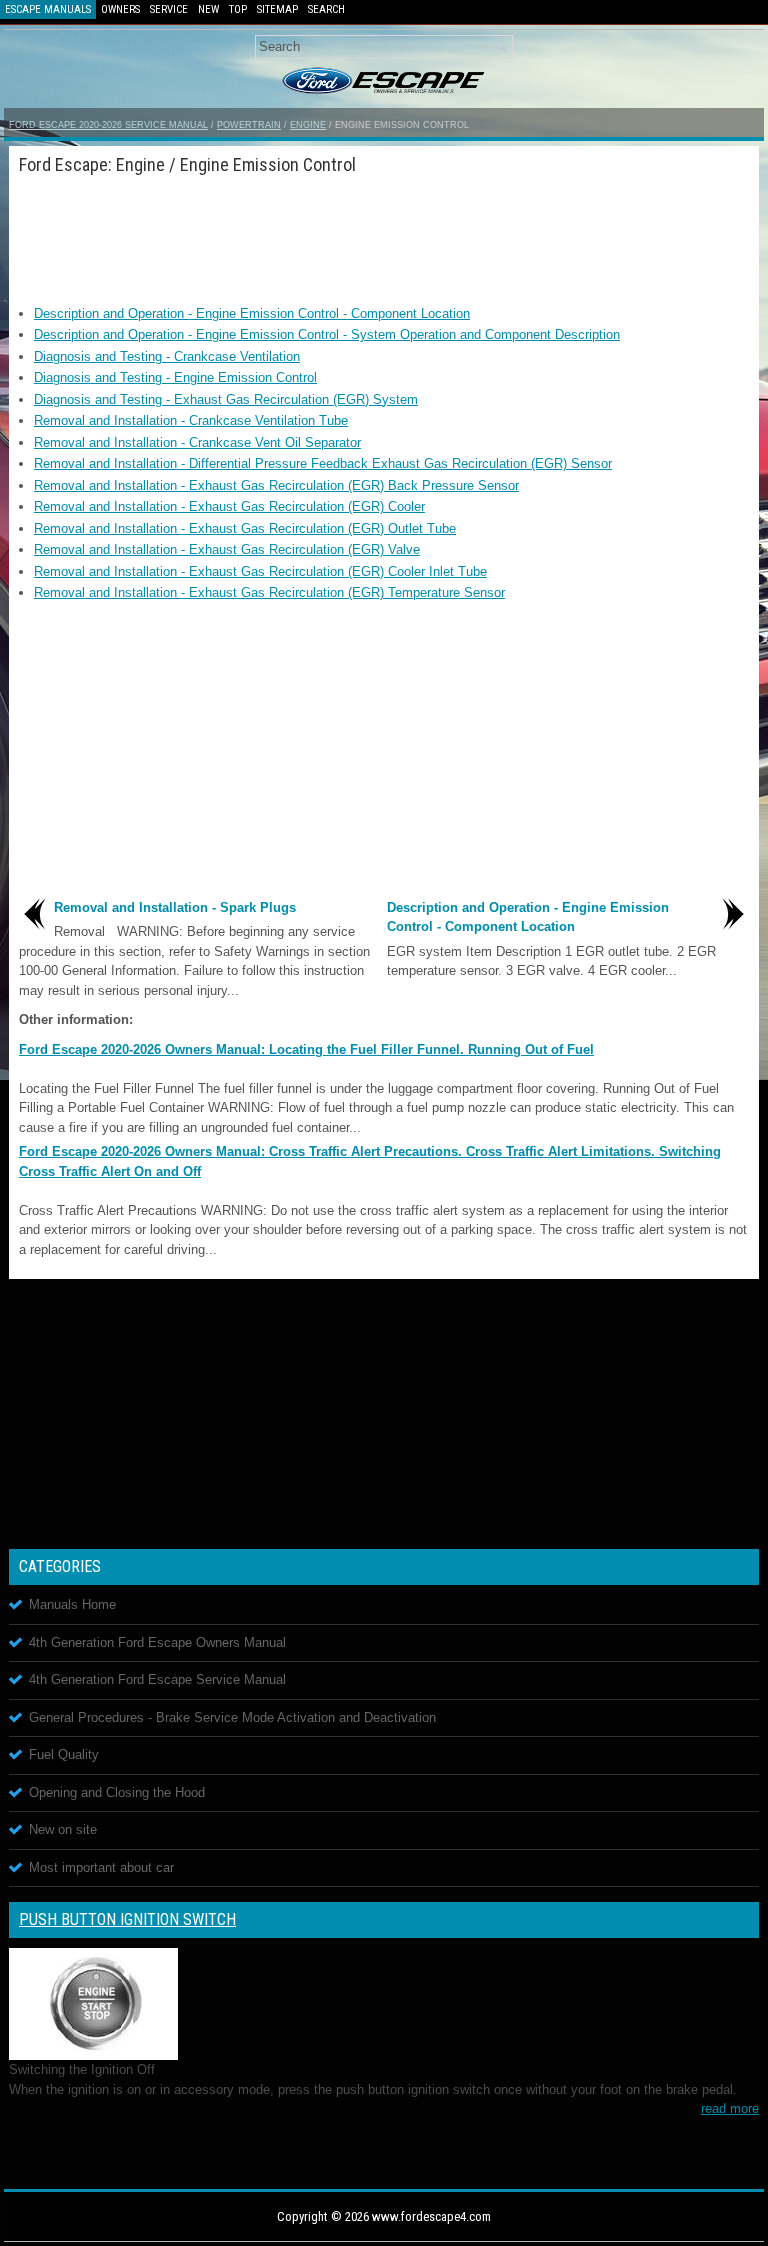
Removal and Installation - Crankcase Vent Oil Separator (197, 442)
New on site (63, 1829)
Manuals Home (72, 1604)
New (208, 9)
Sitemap (277, 9)
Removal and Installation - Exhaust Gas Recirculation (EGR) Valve (227, 549)
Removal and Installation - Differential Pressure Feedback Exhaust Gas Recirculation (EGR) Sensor (323, 463)
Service (169, 9)
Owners (120, 9)
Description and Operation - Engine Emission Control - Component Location (252, 313)
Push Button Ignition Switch (127, 1919)
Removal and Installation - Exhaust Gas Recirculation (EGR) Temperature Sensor (269, 592)
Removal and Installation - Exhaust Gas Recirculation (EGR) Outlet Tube (245, 528)
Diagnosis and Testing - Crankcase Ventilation (167, 356)
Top (238, 9)
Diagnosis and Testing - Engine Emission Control (175, 377)
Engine (308, 125)
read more (730, 2108)
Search (326, 9)
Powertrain (249, 125)
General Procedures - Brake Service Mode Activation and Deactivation (232, 1717)
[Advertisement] (384, 234)
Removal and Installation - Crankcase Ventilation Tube (191, 420)
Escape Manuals (48, 9)
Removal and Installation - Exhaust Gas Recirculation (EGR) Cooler (229, 506)
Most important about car (101, 1867)
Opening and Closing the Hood (117, 1792)
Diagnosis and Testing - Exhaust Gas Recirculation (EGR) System (226, 399)
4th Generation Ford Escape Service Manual (157, 1679)
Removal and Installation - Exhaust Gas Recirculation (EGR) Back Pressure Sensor (276, 485)
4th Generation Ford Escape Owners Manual (157, 1642)
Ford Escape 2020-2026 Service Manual (108, 125)
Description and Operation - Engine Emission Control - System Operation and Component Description (327, 334)
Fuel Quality (64, 1754)
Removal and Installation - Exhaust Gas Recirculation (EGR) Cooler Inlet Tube (260, 571)
